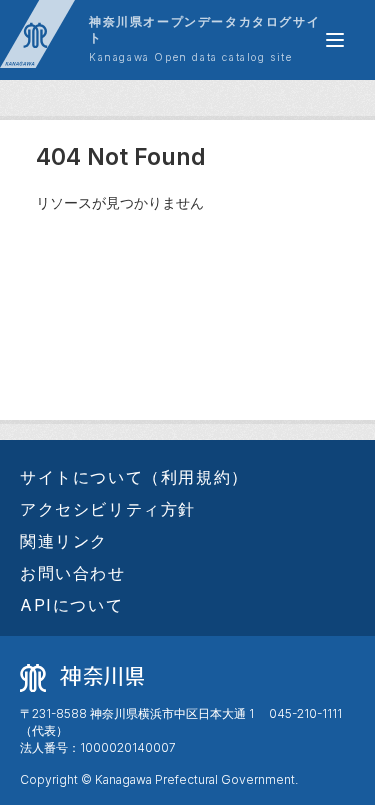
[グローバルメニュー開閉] (335, 40)
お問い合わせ (73, 573)
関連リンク (64, 541)
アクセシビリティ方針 (108, 509)
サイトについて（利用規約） (134, 477)
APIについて (71, 605)
